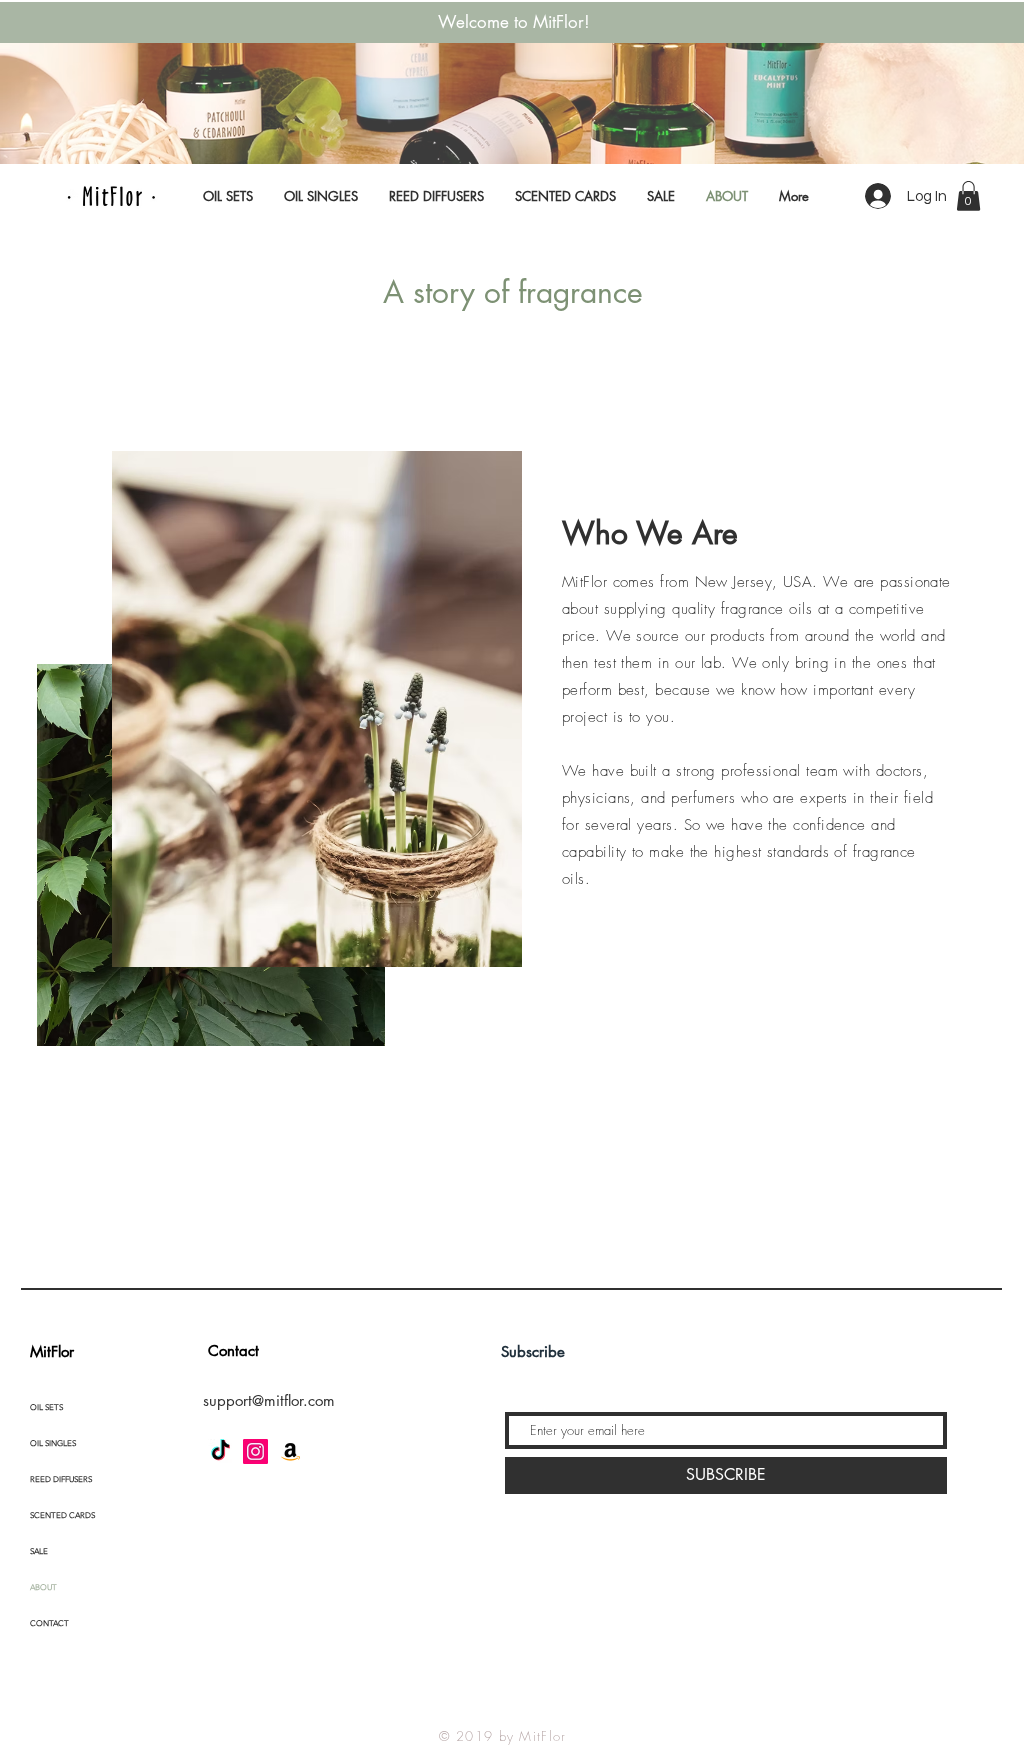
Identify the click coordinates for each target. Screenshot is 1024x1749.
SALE (39, 1551)
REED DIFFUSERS (61, 1479)
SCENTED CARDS (62, 1515)
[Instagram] (255, 1451)
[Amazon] (290, 1451)
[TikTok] (220, 1451)
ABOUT (43, 1587)
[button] (968, 196)
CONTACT (49, 1623)
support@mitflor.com (269, 1400)
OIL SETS (46, 1407)
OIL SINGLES (53, 1443)
